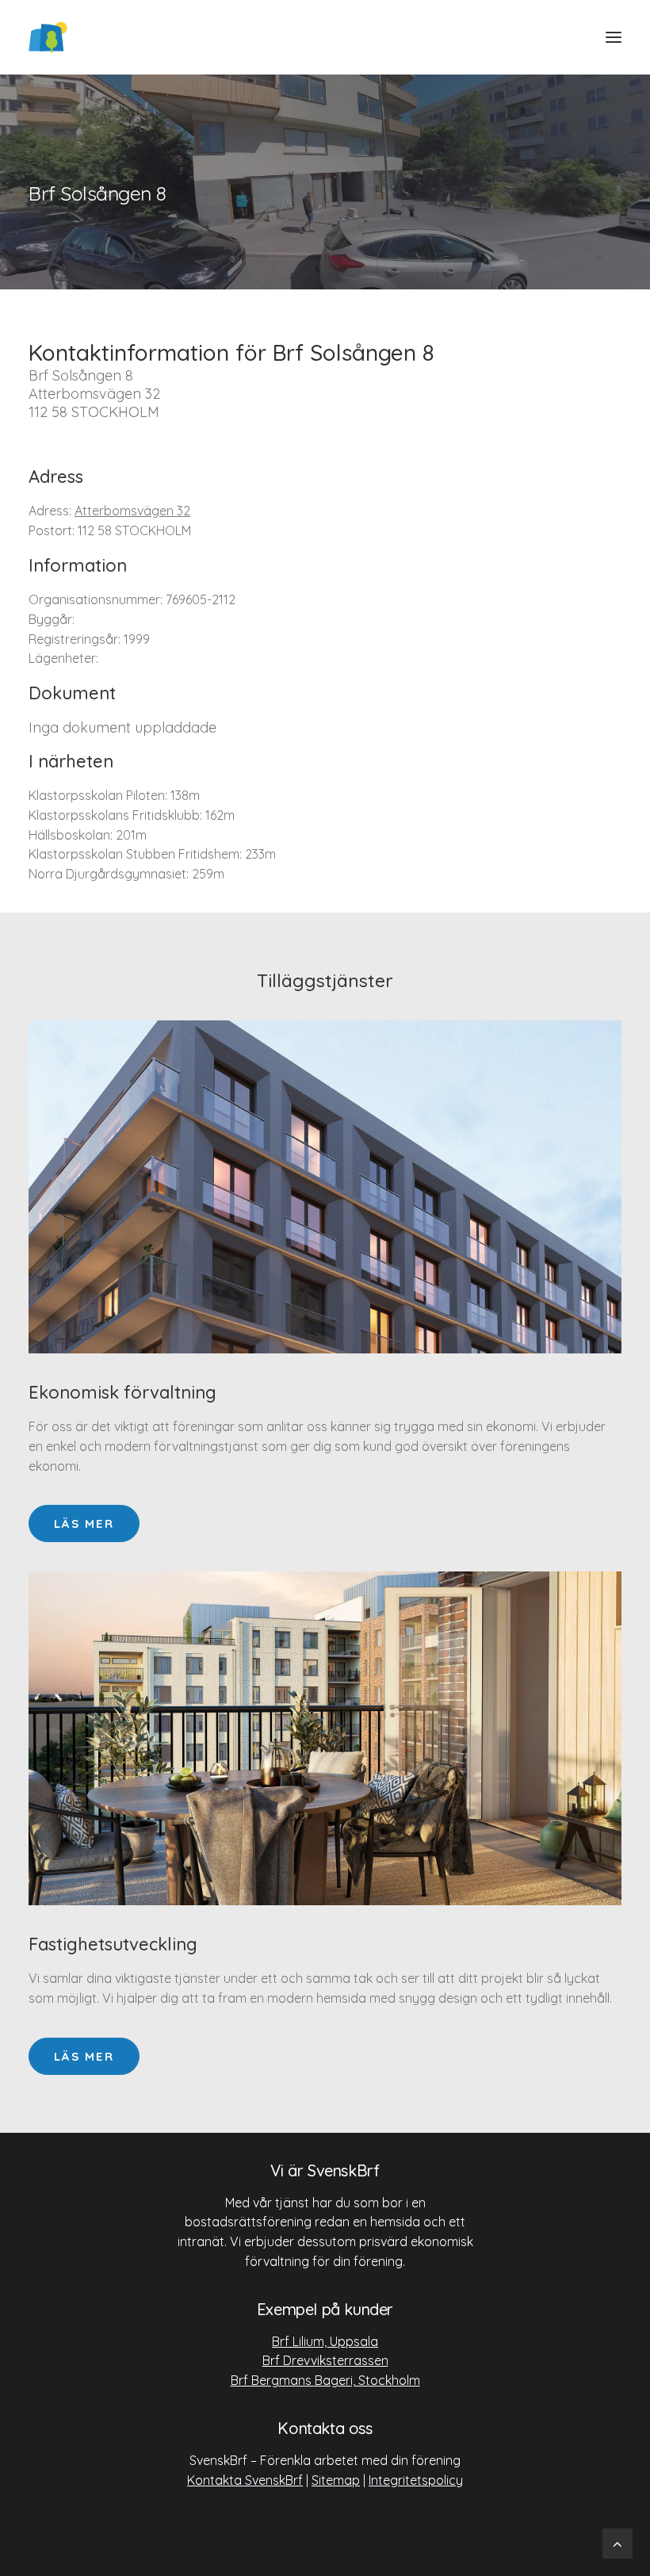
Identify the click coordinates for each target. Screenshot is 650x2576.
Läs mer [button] (84, 1523)
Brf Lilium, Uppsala (325, 2341)
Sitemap (336, 2480)
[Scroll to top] (617, 2542)
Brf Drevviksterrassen (325, 2360)
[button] (614, 37)
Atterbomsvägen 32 (132, 511)
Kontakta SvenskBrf (245, 2480)
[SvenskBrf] (48, 37)
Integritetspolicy (416, 2480)
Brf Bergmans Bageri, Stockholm (325, 2380)
